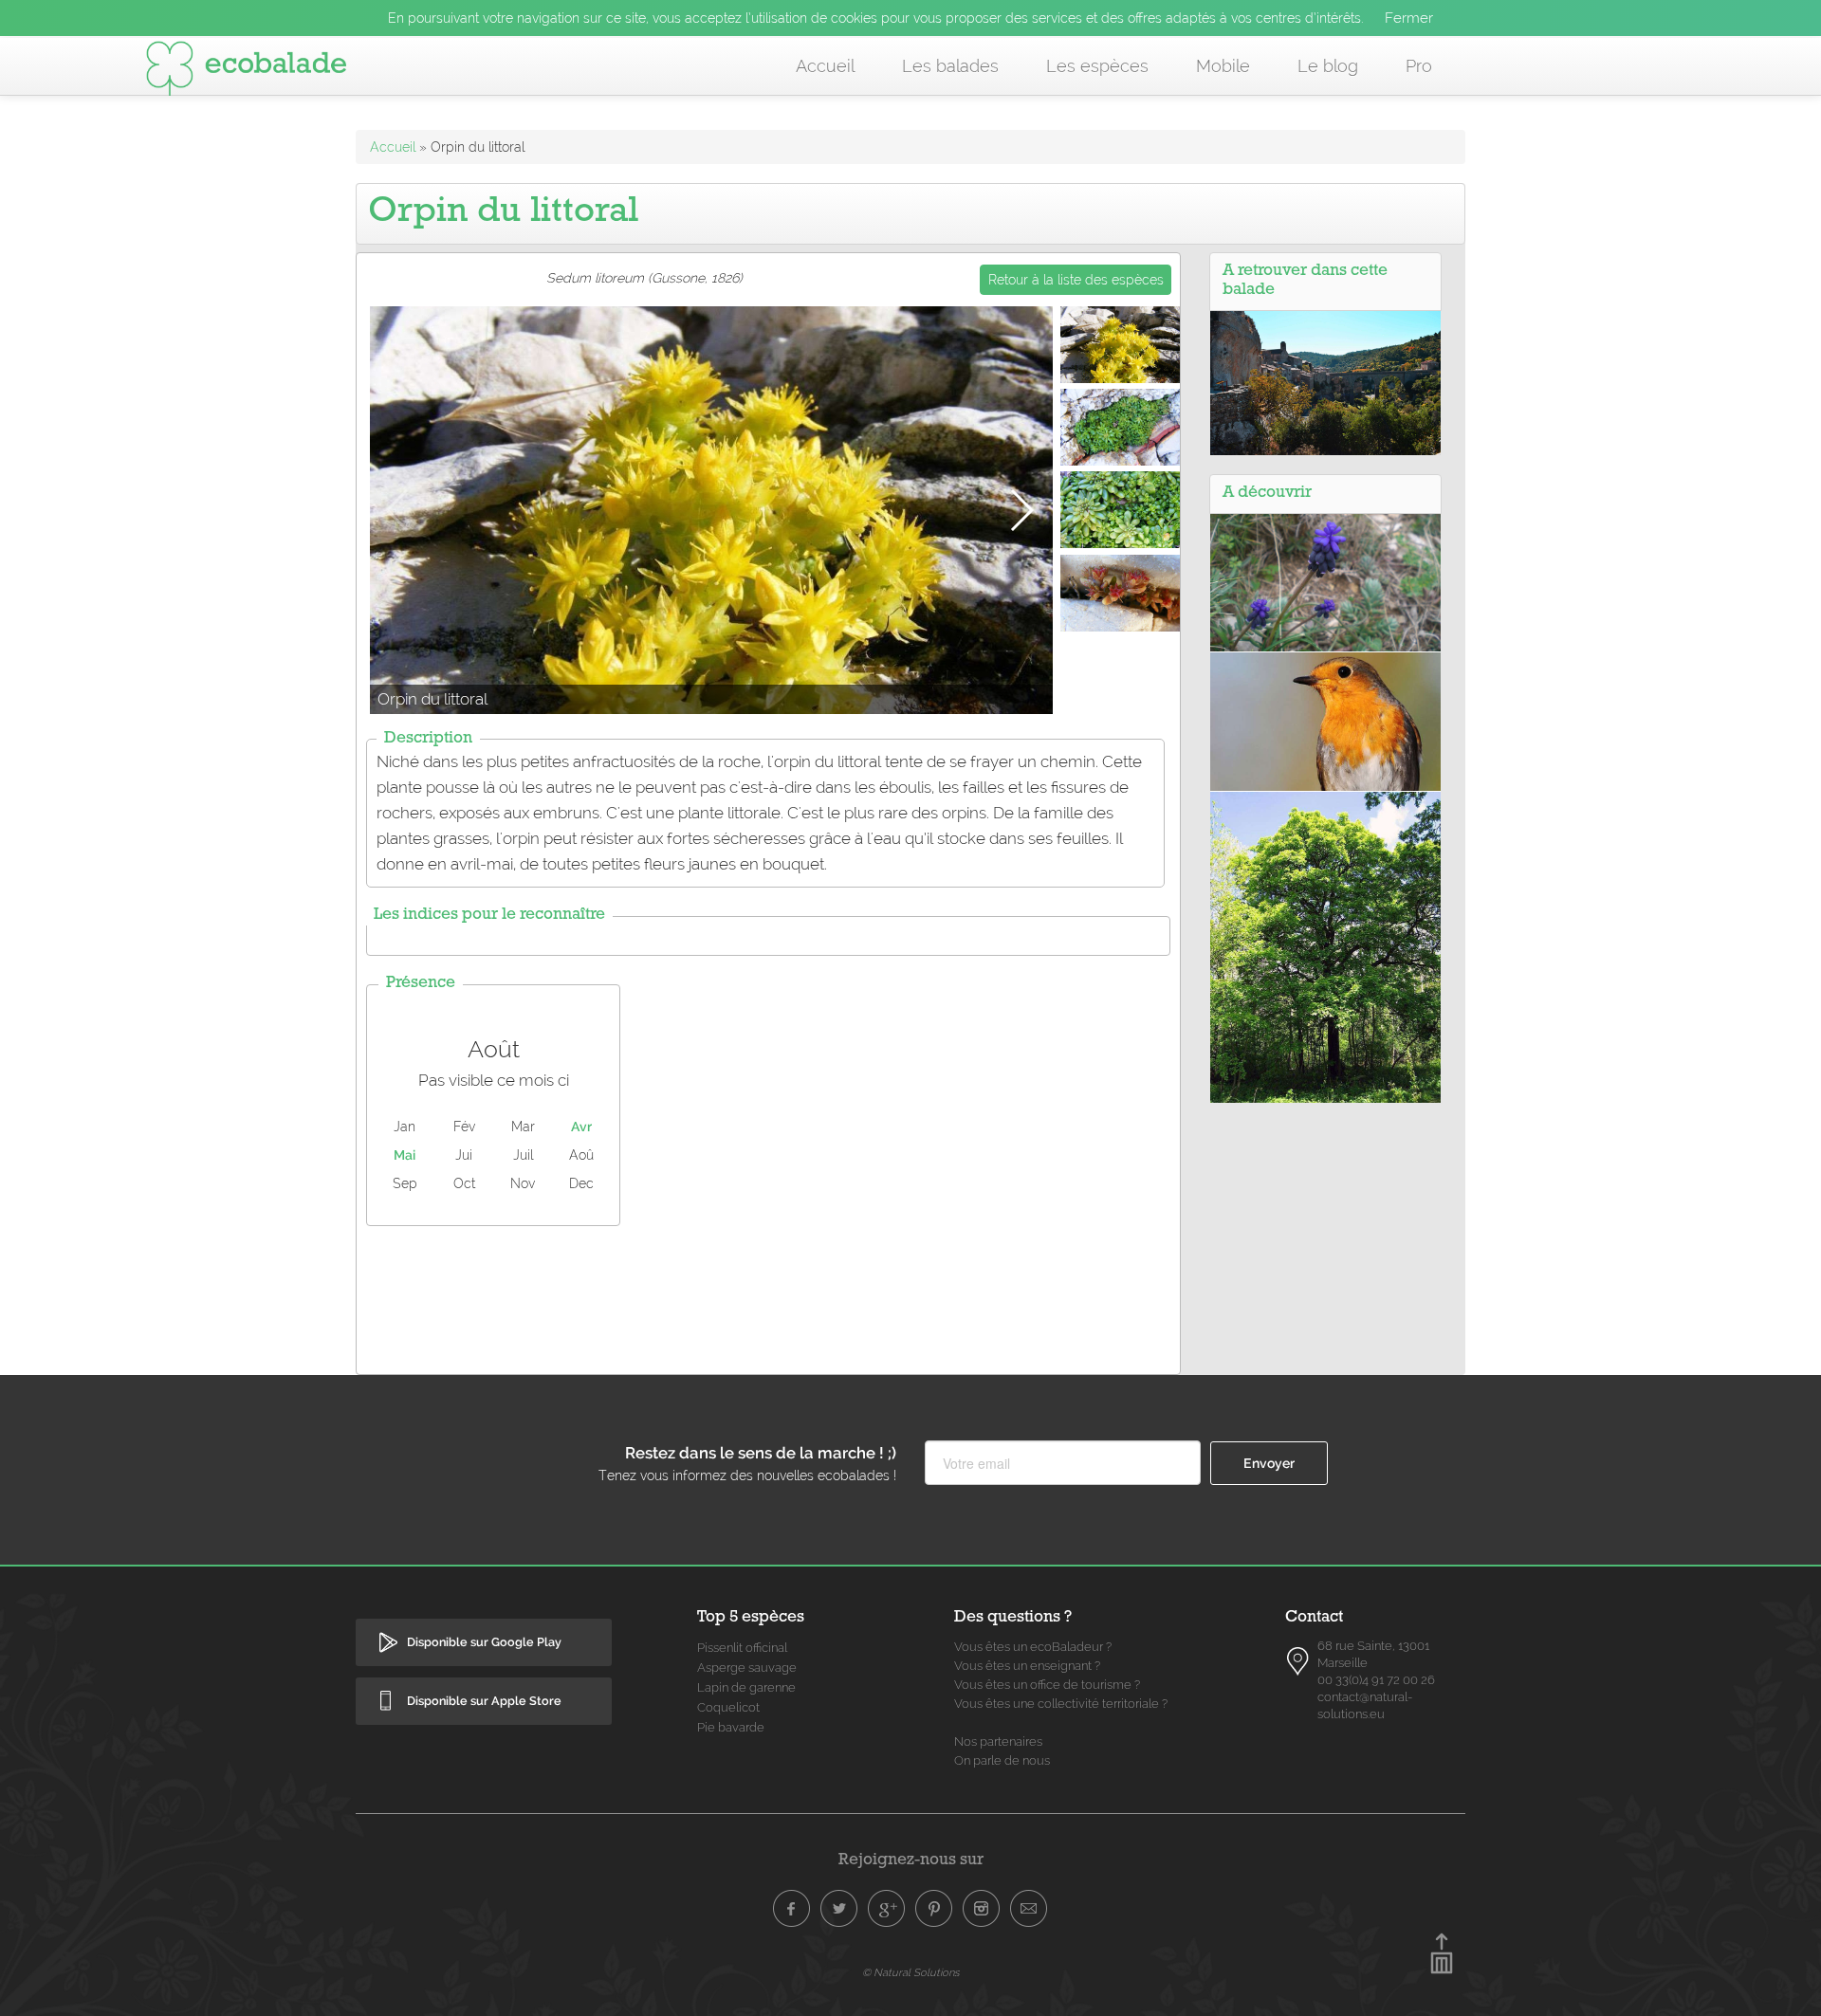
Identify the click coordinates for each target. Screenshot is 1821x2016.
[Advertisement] (768, 1295)
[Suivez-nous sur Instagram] (982, 1909)
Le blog (1328, 66)
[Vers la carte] (1298, 1661)
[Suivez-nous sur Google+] (887, 1909)
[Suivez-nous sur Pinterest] (934, 1909)
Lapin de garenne (746, 1687)
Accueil (825, 66)
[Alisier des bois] (1325, 945)
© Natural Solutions (910, 1972)
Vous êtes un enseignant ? (1027, 1666)
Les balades (950, 66)
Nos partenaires (998, 1741)
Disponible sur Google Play (484, 1642)
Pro (1419, 66)
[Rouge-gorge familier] (1325, 721)
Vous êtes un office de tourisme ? (1047, 1685)
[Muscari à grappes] (1325, 581)
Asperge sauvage (747, 1668)
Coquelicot (728, 1707)
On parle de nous (1002, 1760)
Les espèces (1097, 66)
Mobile (1223, 66)
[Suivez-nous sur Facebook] (792, 1909)
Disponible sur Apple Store (484, 1701)
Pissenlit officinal (742, 1648)
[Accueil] (247, 72)
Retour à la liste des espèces (1076, 280)
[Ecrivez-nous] (1029, 1909)
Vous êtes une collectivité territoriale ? (1061, 1704)
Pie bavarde (731, 1727)
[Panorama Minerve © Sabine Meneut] (1325, 382)
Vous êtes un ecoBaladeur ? (1033, 1647)
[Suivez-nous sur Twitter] (839, 1909)
